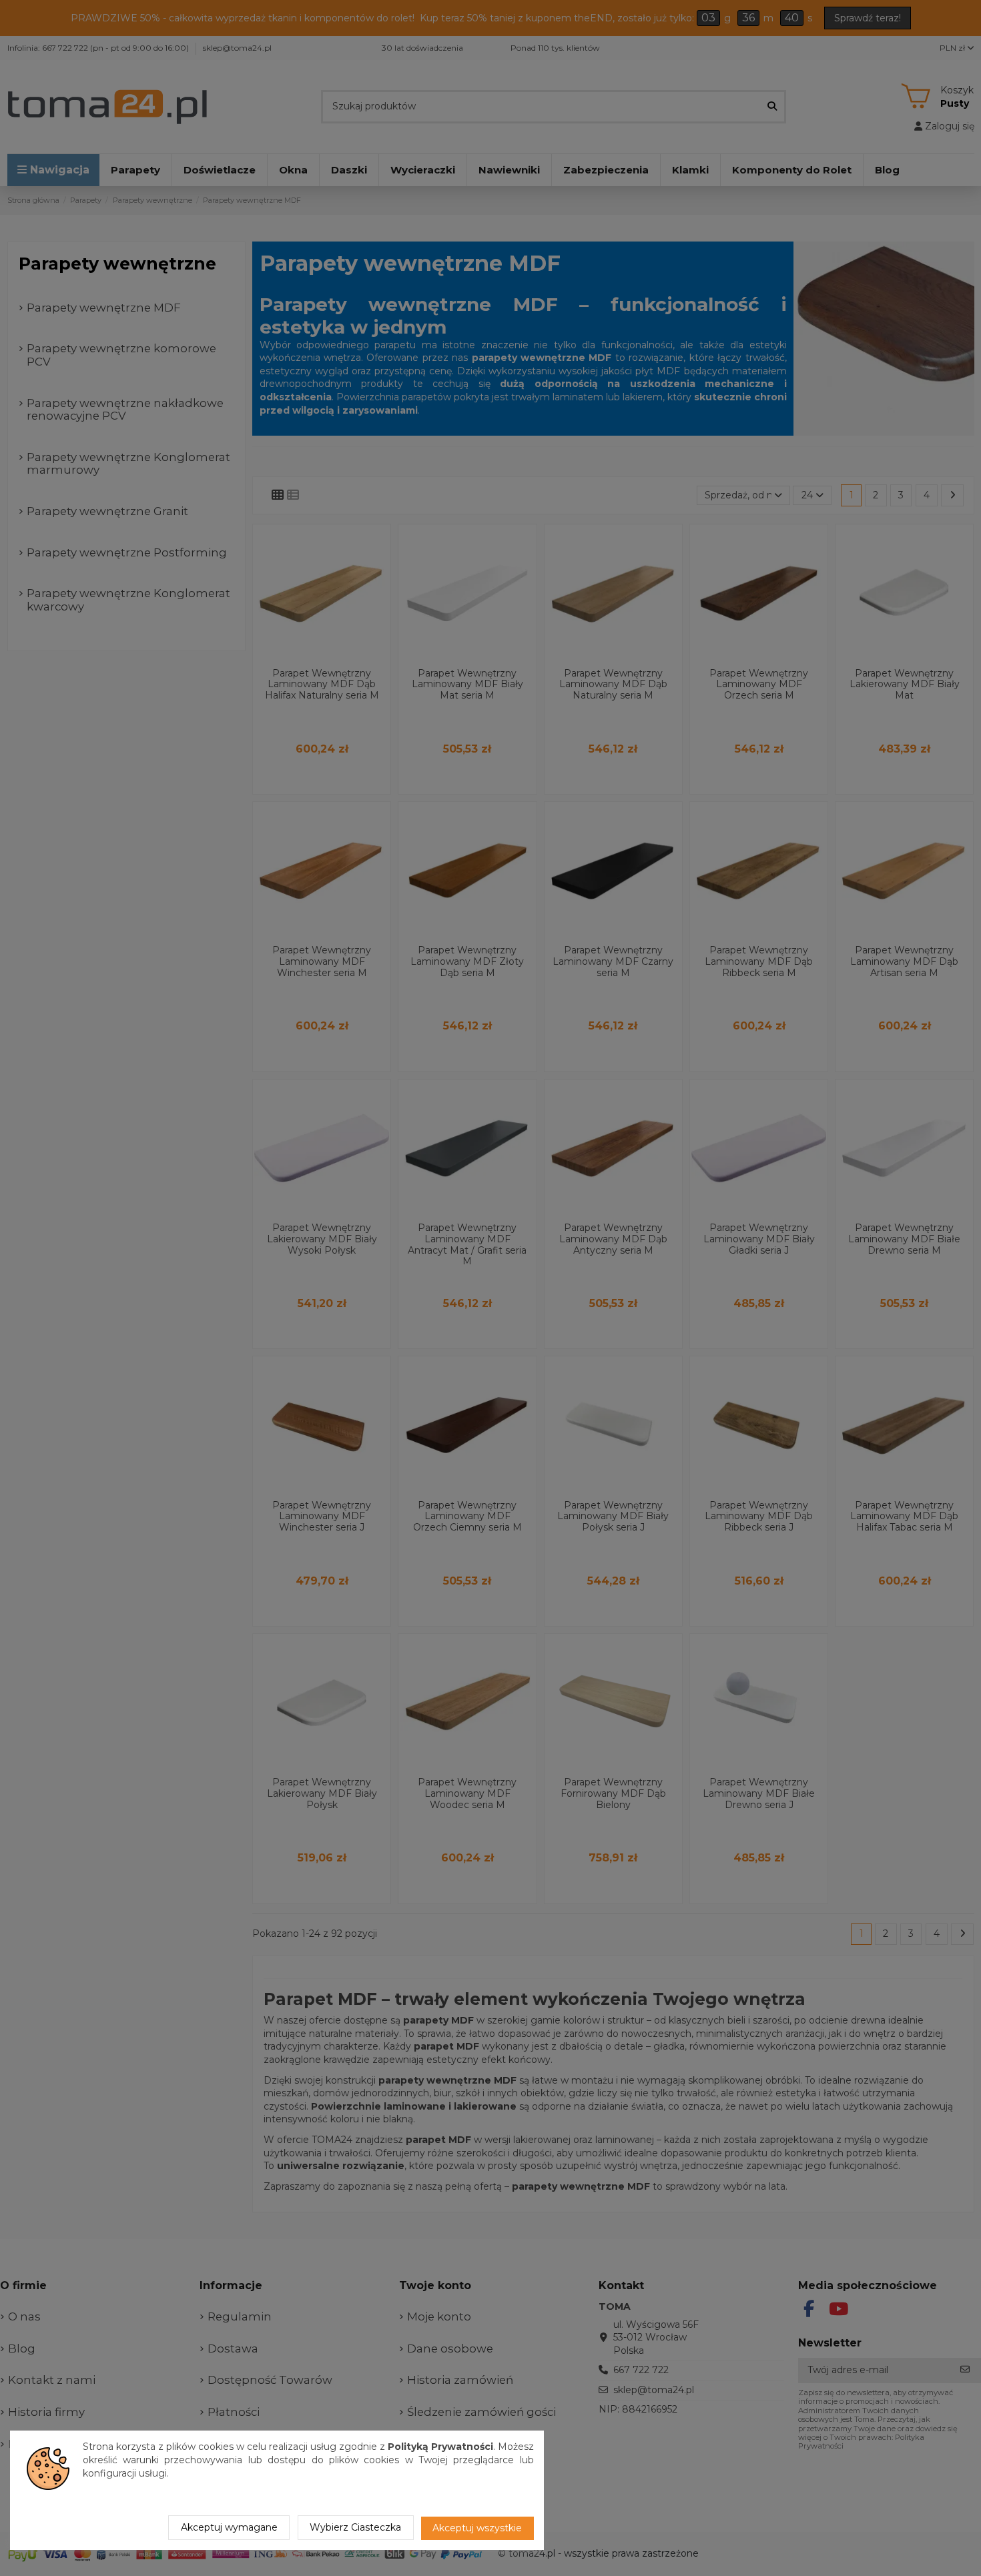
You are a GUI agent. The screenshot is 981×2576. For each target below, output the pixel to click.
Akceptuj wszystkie (477, 2528)
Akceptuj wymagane (229, 2527)
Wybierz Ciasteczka (355, 2527)
